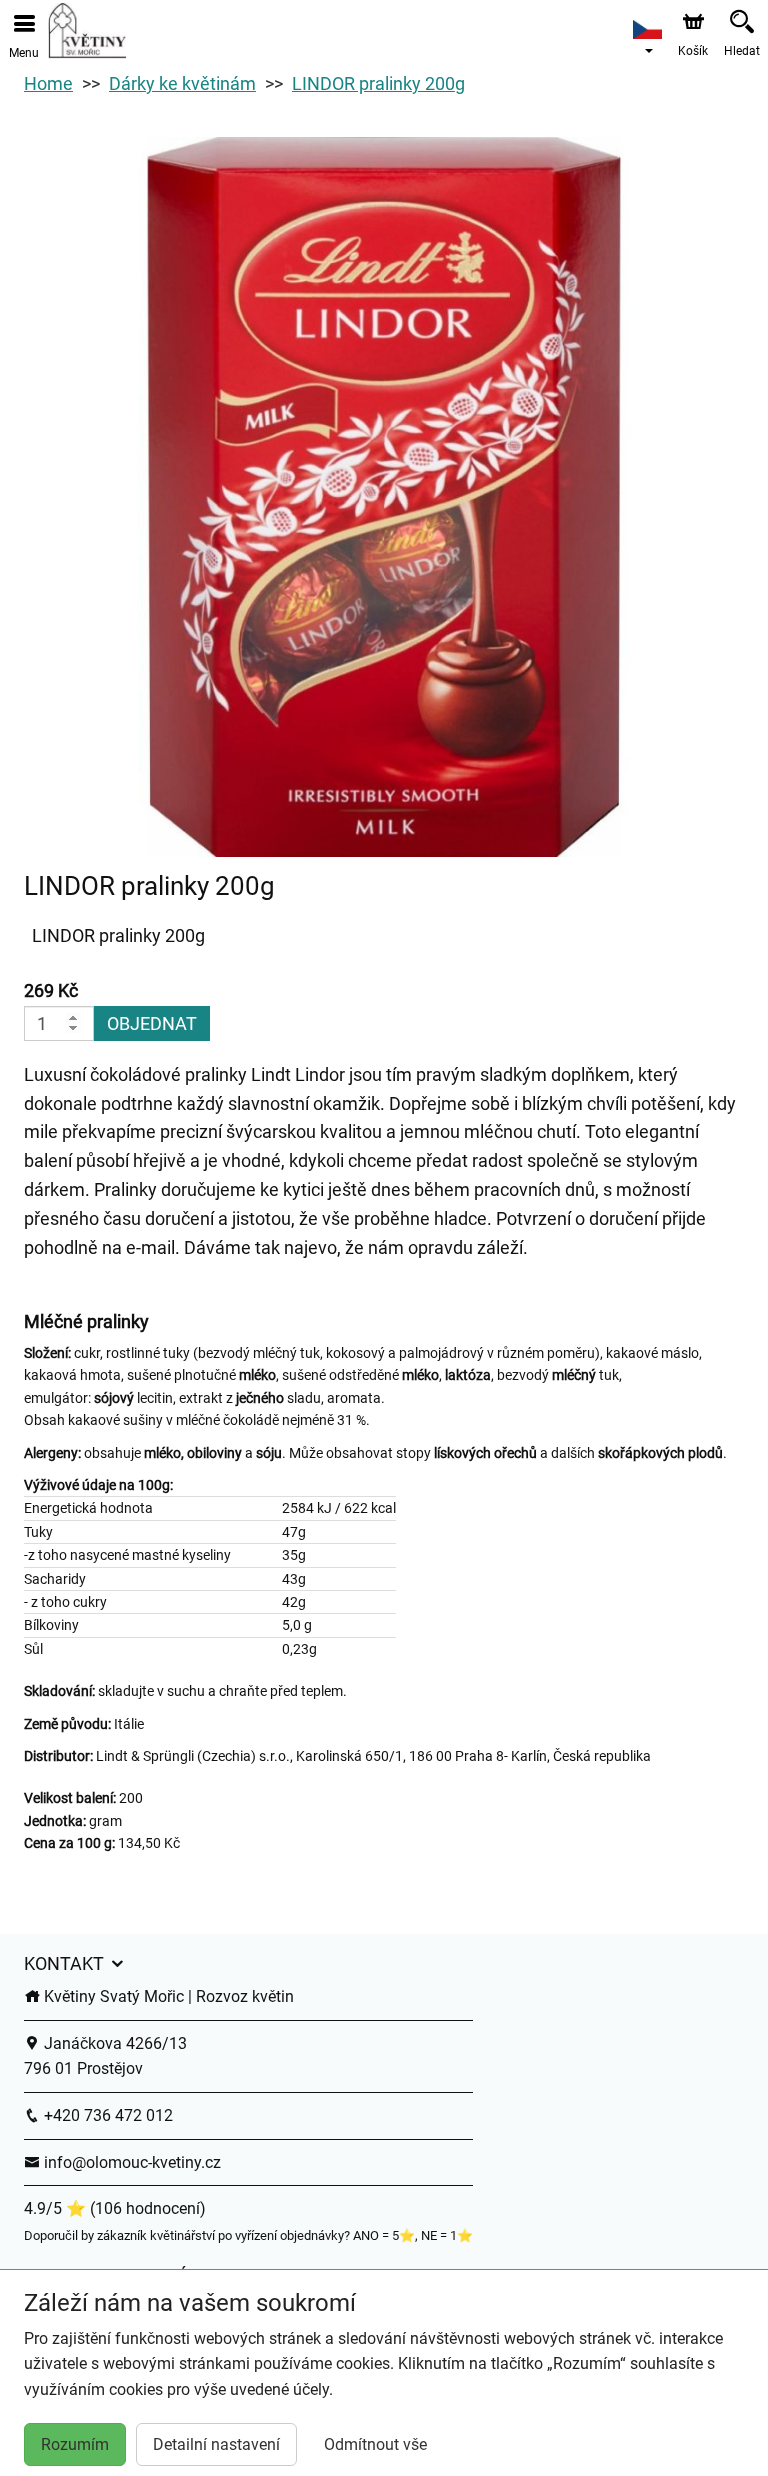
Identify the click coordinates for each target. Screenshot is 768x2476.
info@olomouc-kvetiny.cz (130, 2162)
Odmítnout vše (375, 2444)
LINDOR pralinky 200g (378, 83)
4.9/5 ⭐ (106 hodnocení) (115, 2208)
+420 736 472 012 (106, 2115)
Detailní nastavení (216, 2444)
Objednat (152, 1023)
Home (48, 83)
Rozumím (75, 2444)
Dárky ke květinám (182, 83)
